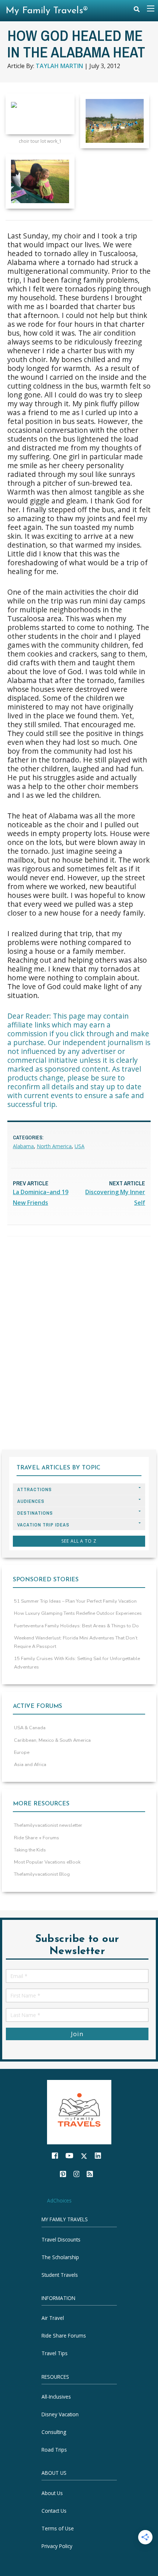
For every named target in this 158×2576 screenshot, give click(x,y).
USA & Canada (30, 1728)
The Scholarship (60, 2257)
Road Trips (54, 2450)
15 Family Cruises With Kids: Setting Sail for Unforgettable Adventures (77, 1663)
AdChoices (59, 2200)
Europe (22, 1752)
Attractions (35, 1489)
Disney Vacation (60, 2414)
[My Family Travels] (79, 2111)
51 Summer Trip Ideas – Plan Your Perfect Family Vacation (75, 1601)
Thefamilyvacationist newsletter (48, 1825)
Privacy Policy (57, 2546)
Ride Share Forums (64, 2336)
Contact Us (54, 2510)
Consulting (54, 2432)
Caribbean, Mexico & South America (52, 1740)
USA (80, 1146)
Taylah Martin (59, 66)
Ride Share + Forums (37, 1838)
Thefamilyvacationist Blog (42, 1874)
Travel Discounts (61, 2239)
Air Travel (53, 2318)
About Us (52, 2493)
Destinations (35, 1513)
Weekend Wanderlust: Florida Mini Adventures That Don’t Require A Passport (76, 1642)
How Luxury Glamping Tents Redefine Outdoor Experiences (78, 1613)
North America (54, 1146)
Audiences (31, 1501)
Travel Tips (55, 2353)
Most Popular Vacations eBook (47, 1862)
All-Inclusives (56, 2397)
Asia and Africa (30, 1765)
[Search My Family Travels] (137, 11)
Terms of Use (58, 2528)
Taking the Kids (30, 1850)
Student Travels (60, 2275)
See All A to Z (79, 1541)
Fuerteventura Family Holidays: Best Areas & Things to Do (76, 1626)
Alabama (23, 1146)
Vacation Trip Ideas (43, 1525)
